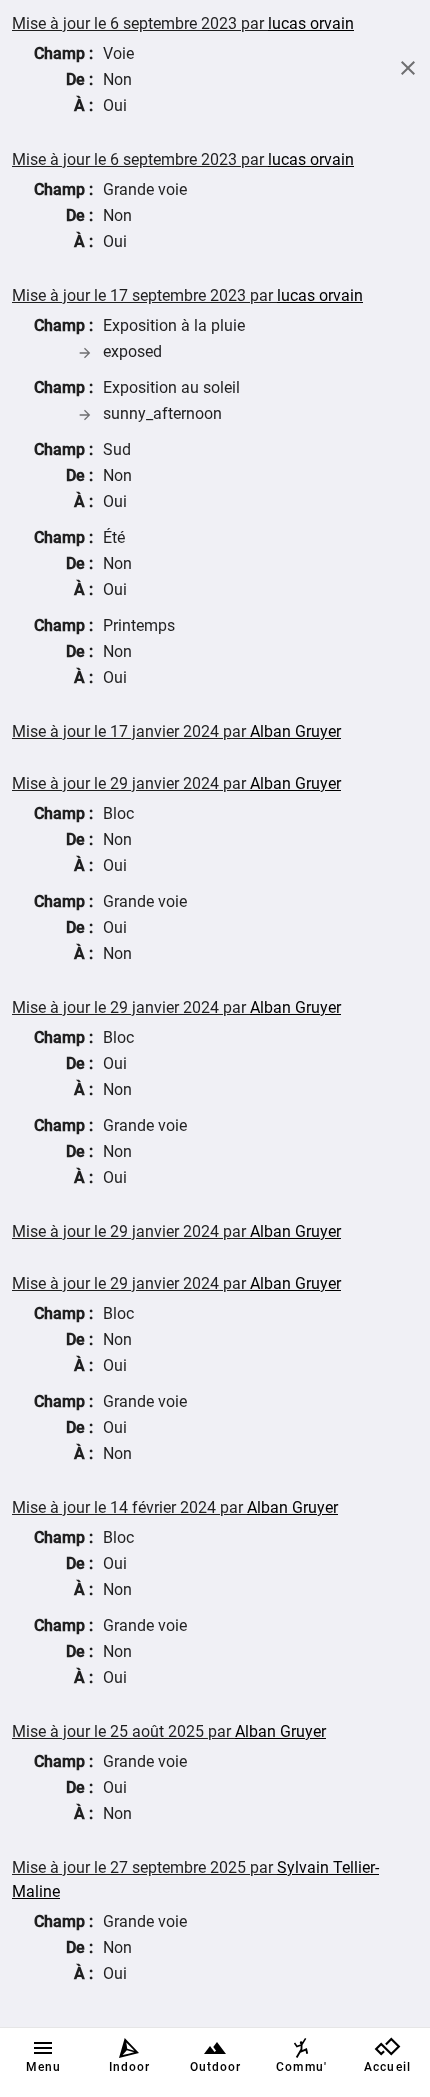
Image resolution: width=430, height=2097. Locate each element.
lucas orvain (311, 23)
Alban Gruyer (295, 731)
